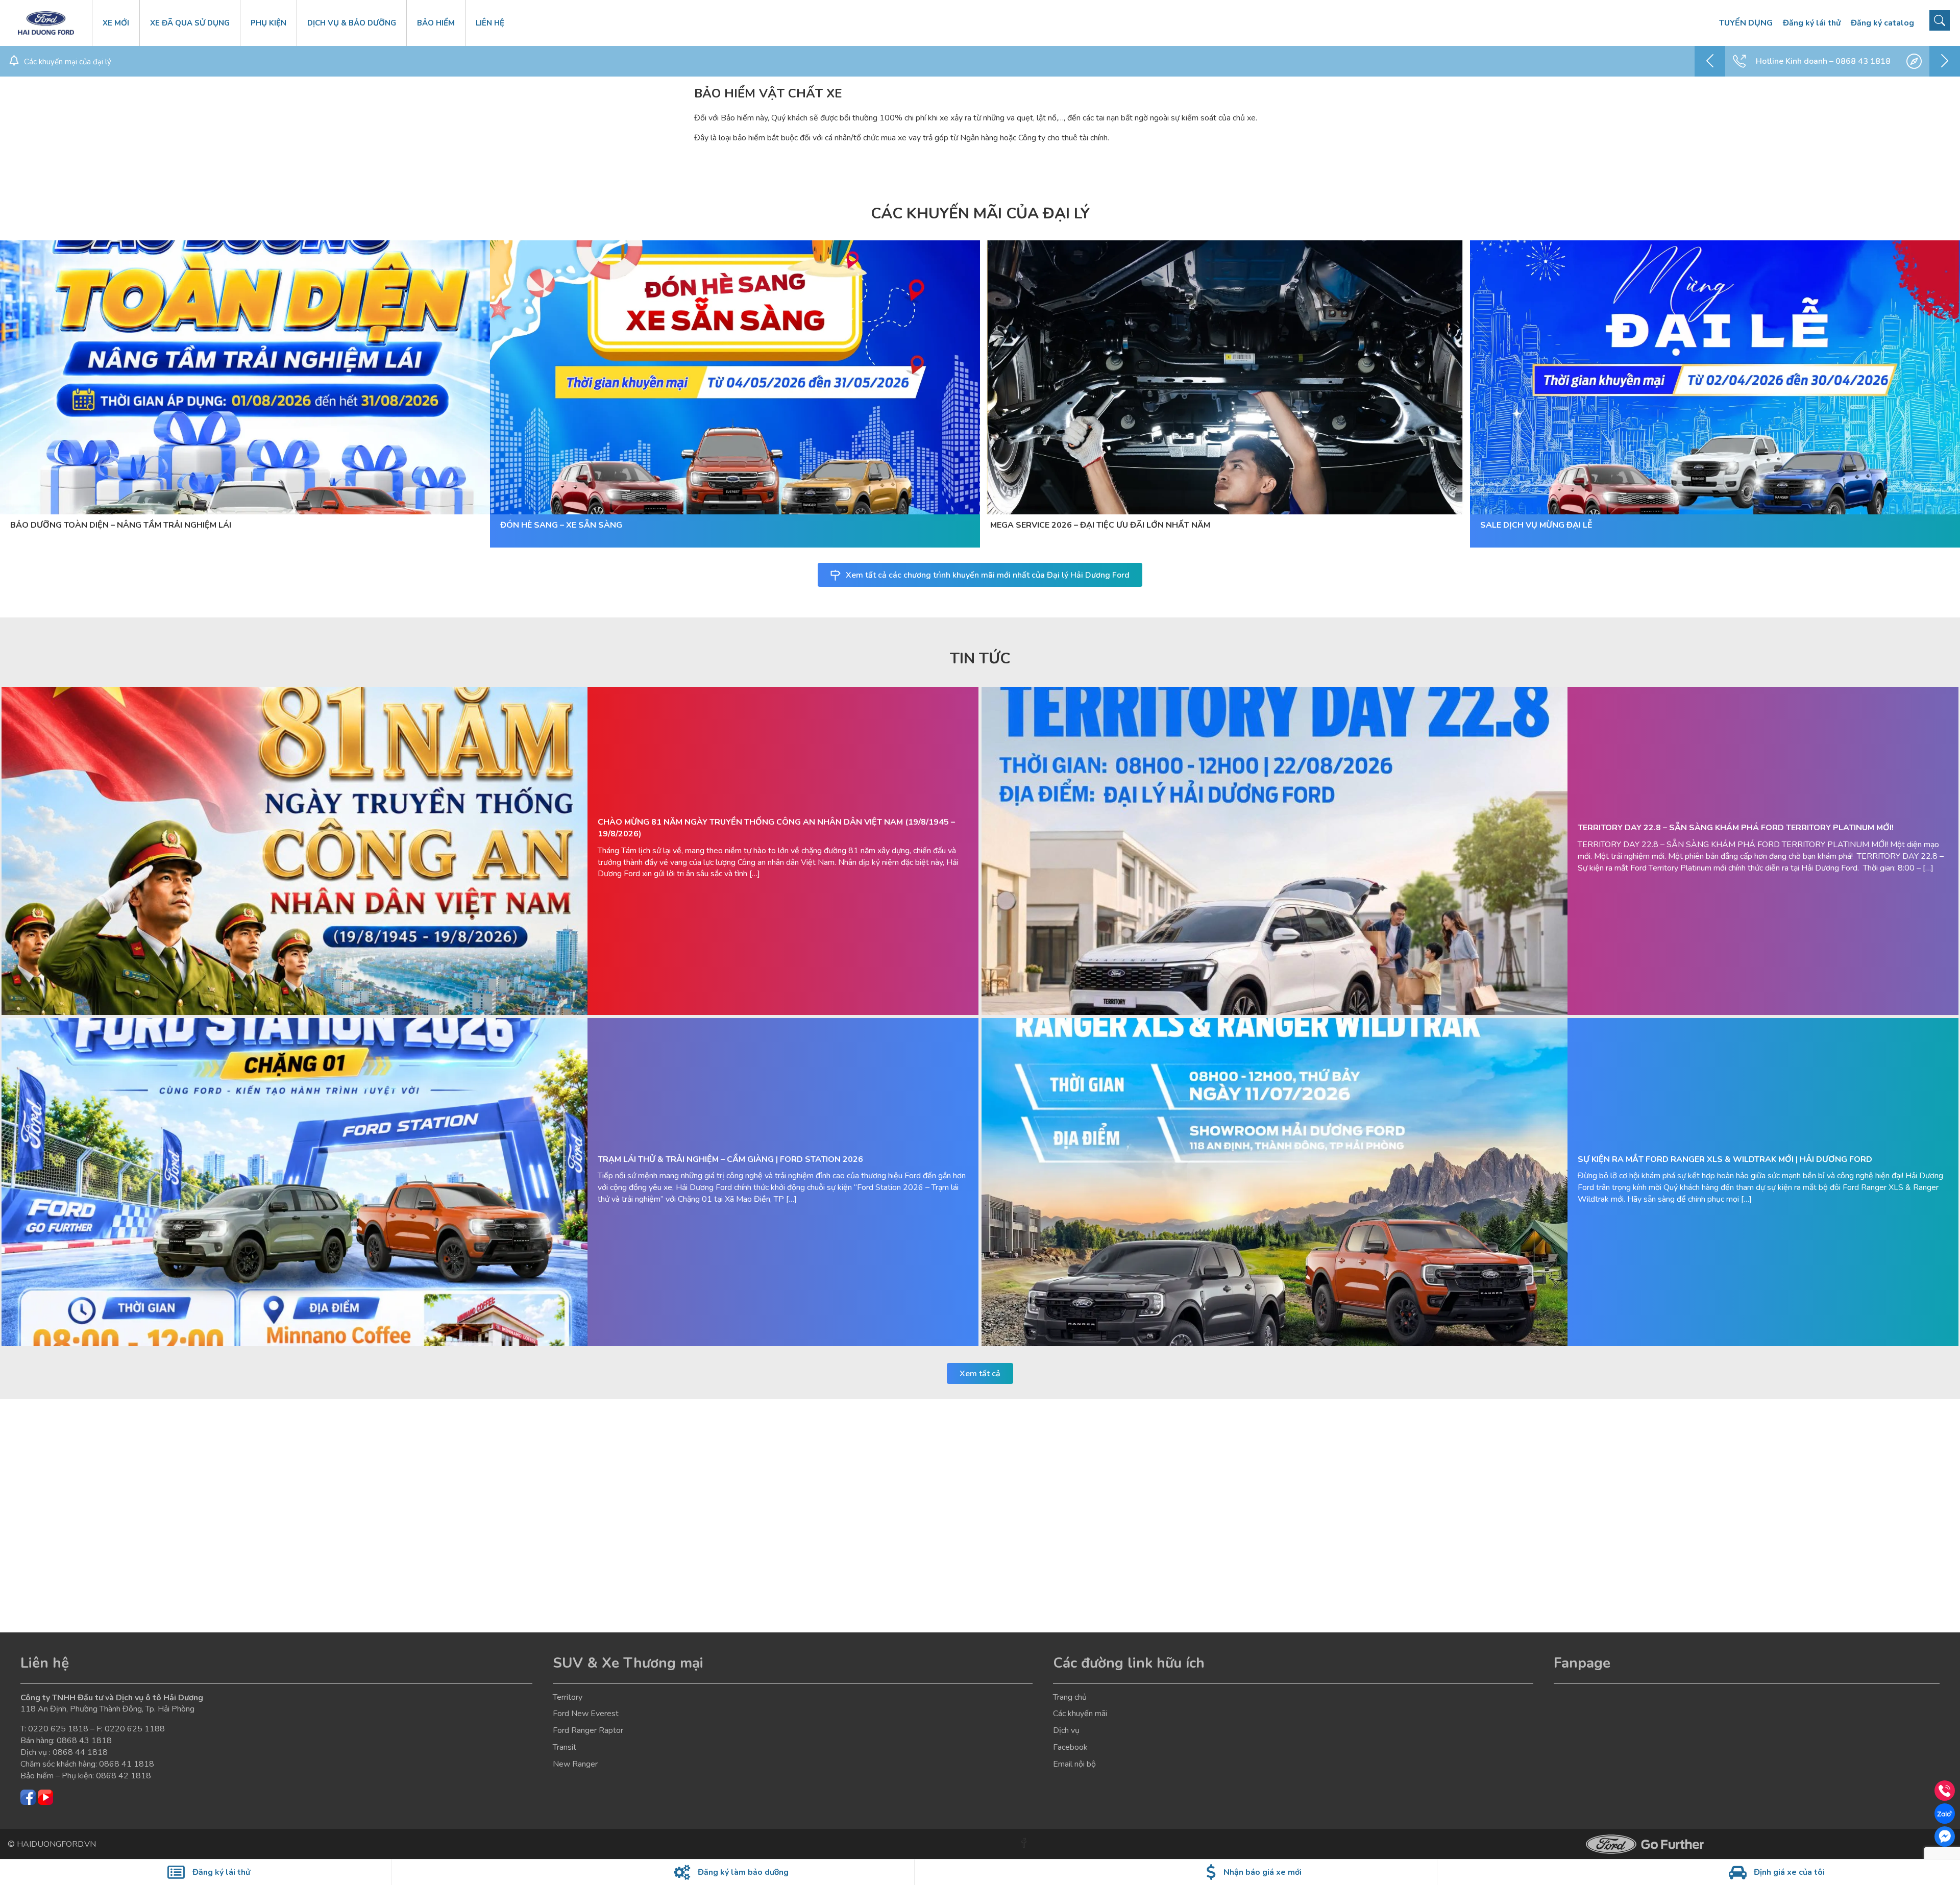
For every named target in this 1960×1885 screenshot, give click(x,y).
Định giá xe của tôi (1789, 1872)
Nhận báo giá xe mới (1263, 1872)
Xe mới (116, 23)
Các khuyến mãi (1080, 1714)
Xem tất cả (980, 1374)
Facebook (1070, 1747)
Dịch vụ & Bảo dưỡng (352, 23)
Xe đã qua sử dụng (190, 23)
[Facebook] (1945, 1837)
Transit (565, 1747)
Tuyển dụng (1746, 23)
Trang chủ (1070, 1697)
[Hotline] (1945, 1791)
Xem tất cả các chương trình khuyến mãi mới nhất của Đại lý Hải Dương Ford (988, 575)
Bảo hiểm (436, 23)
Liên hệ (490, 23)
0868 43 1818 (84, 1741)
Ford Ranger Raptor (588, 1730)
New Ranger (575, 1764)
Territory (568, 1697)
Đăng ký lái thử (1812, 23)
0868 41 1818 (127, 1764)
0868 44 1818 (80, 1752)
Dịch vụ (1066, 1730)
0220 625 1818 (58, 1729)
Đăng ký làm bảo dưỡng (743, 1872)
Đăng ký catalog (1882, 23)
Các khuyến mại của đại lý (68, 62)
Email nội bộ (1074, 1764)
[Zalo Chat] (1945, 1814)
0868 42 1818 (124, 1776)
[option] (1827, 61)
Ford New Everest (586, 1714)
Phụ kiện (268, 23)
